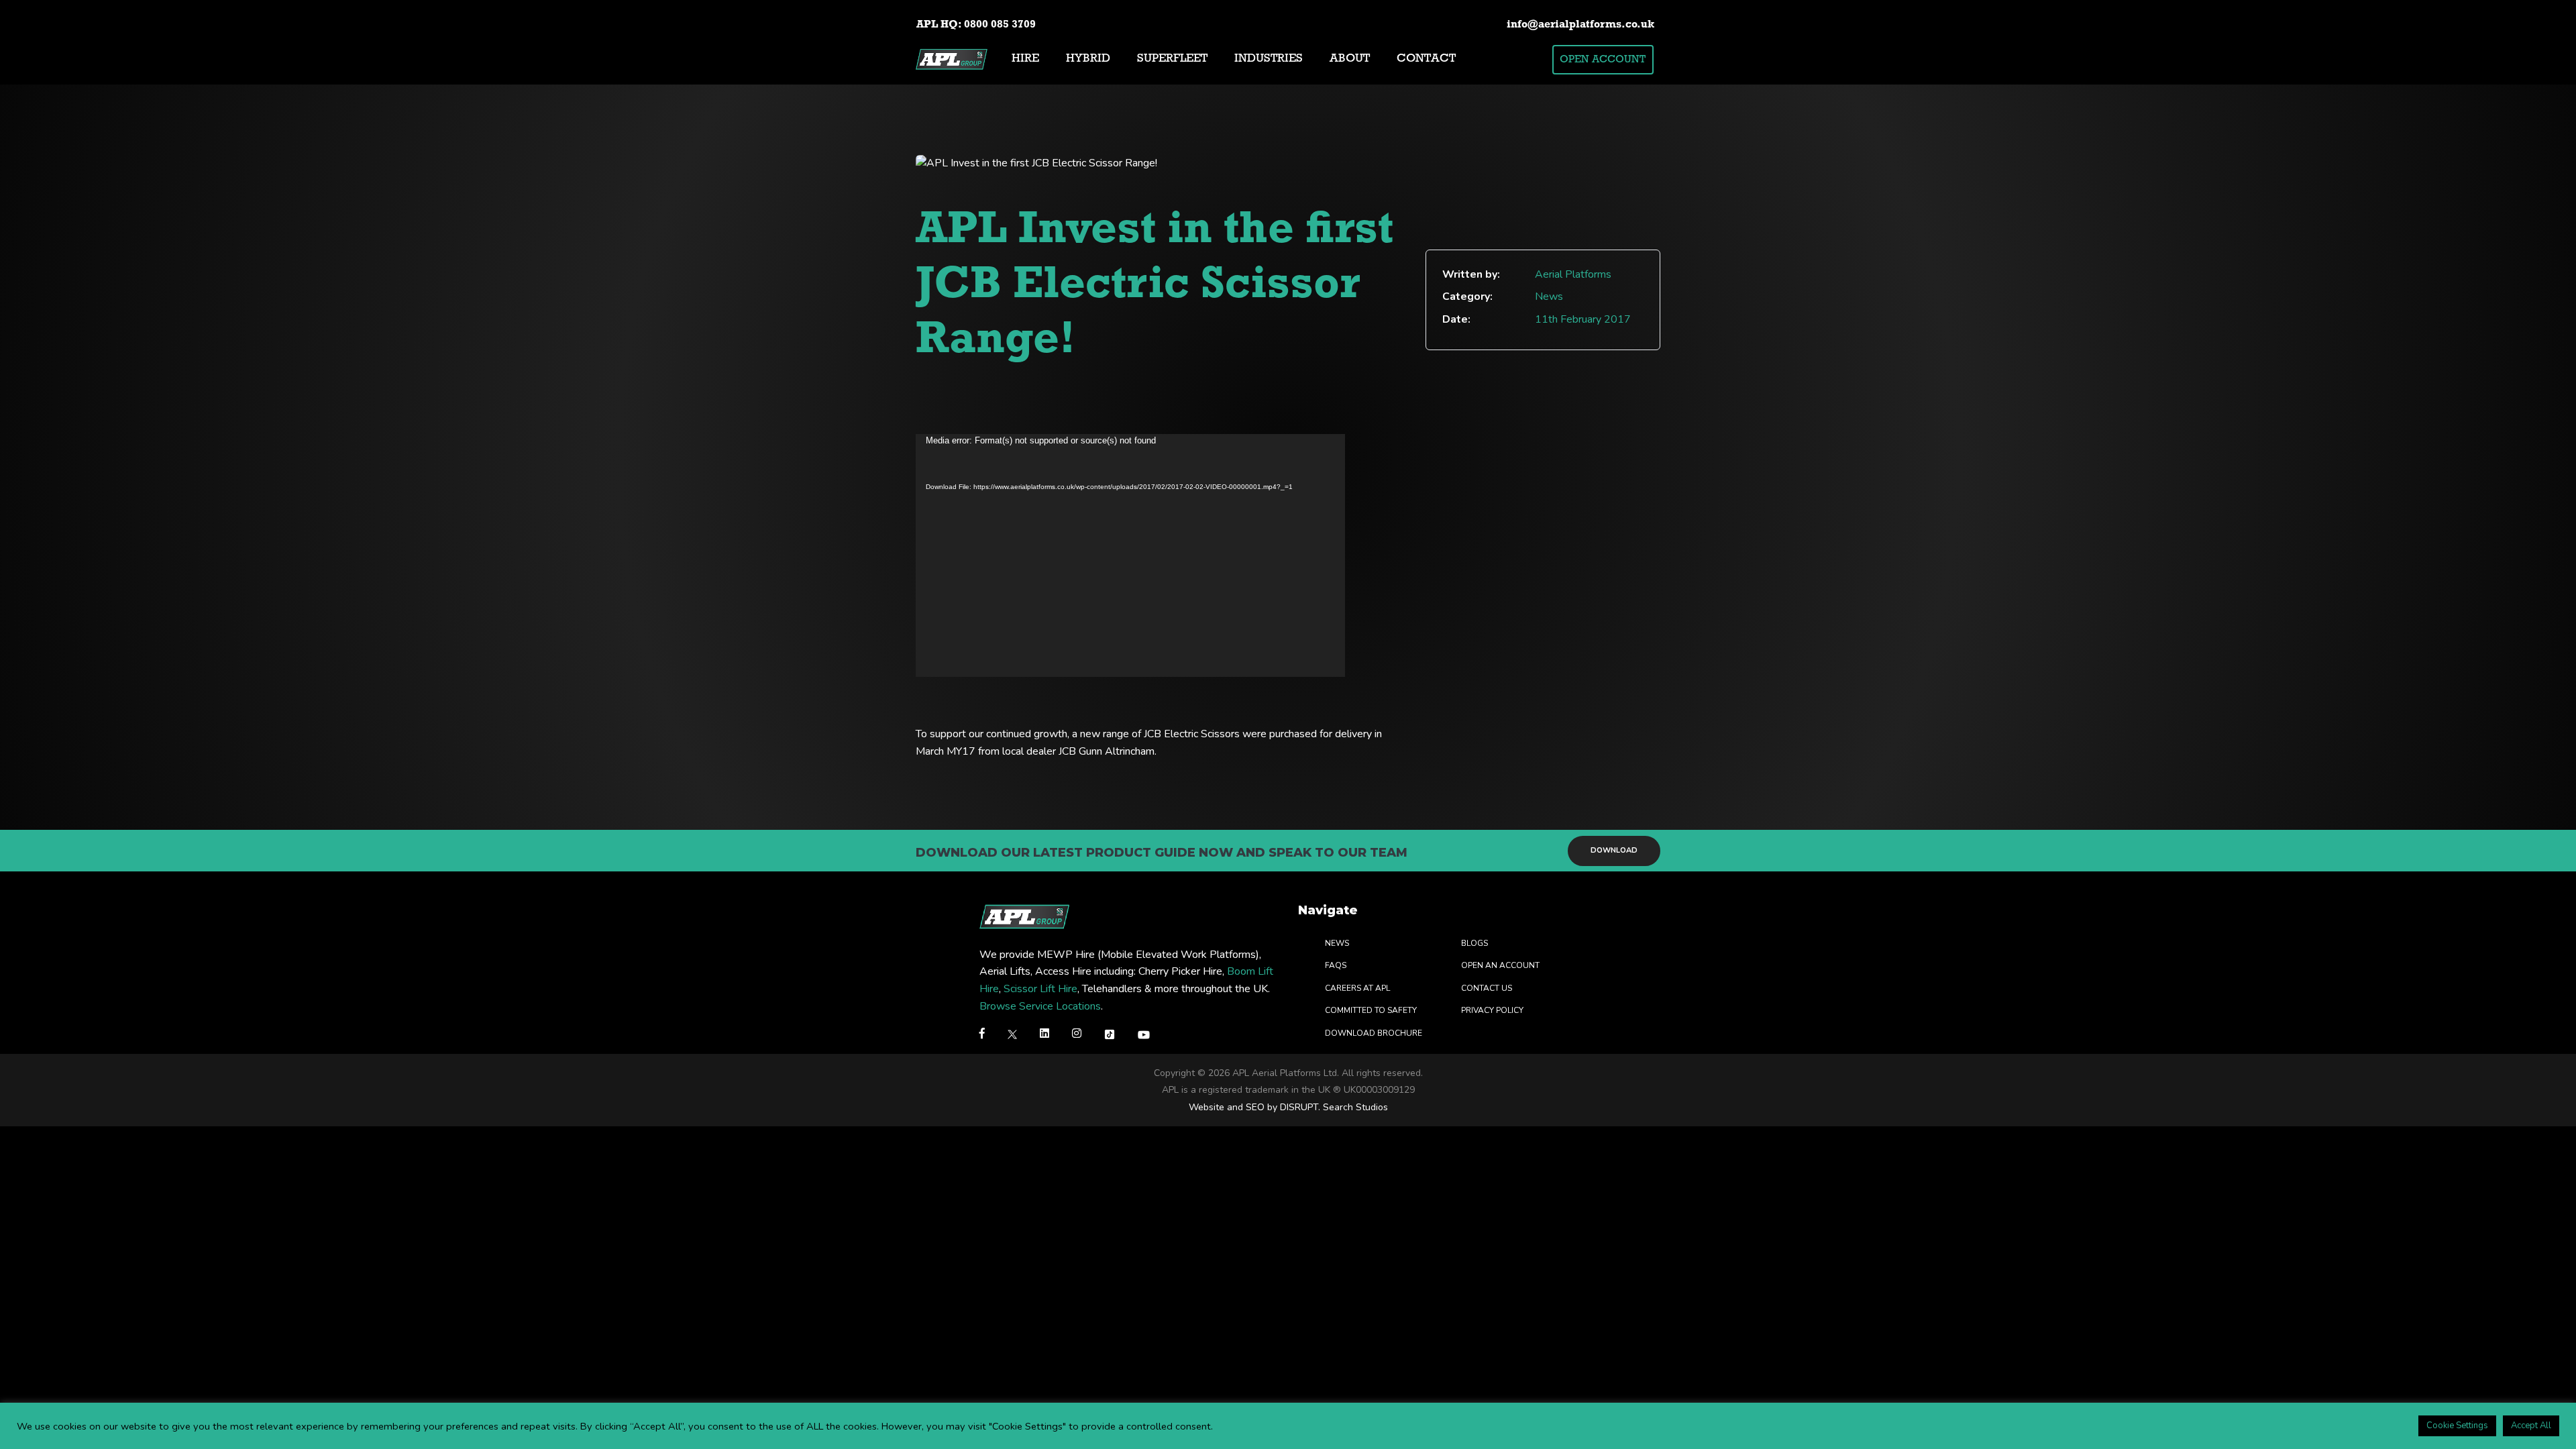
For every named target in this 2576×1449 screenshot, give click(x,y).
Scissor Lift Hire (1040, 989)
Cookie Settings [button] (2457, 1426)
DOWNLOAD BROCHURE (1374, 1033)
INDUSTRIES (1269, 59)
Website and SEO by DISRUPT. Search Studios (1288, 1107)
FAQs (1336, 965)
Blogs (1474, 943)
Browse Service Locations (1040, 1006)
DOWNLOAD (1614, 850)
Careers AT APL (1357, 988)
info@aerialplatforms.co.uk (1580, 25)
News (1337, 943)
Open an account (1500, 965)
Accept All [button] (2531, 1426)
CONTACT (1426, 59)
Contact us (1487, 988)
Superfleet (1172, 59)
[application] (1130, 555)
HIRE (1025, 59)
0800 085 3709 (1000, 25)
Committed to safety (1371, 1010)
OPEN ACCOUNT (1603, 60)
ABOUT (1350, 59)
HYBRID (1088, 59)
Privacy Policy (1492, 1010)
